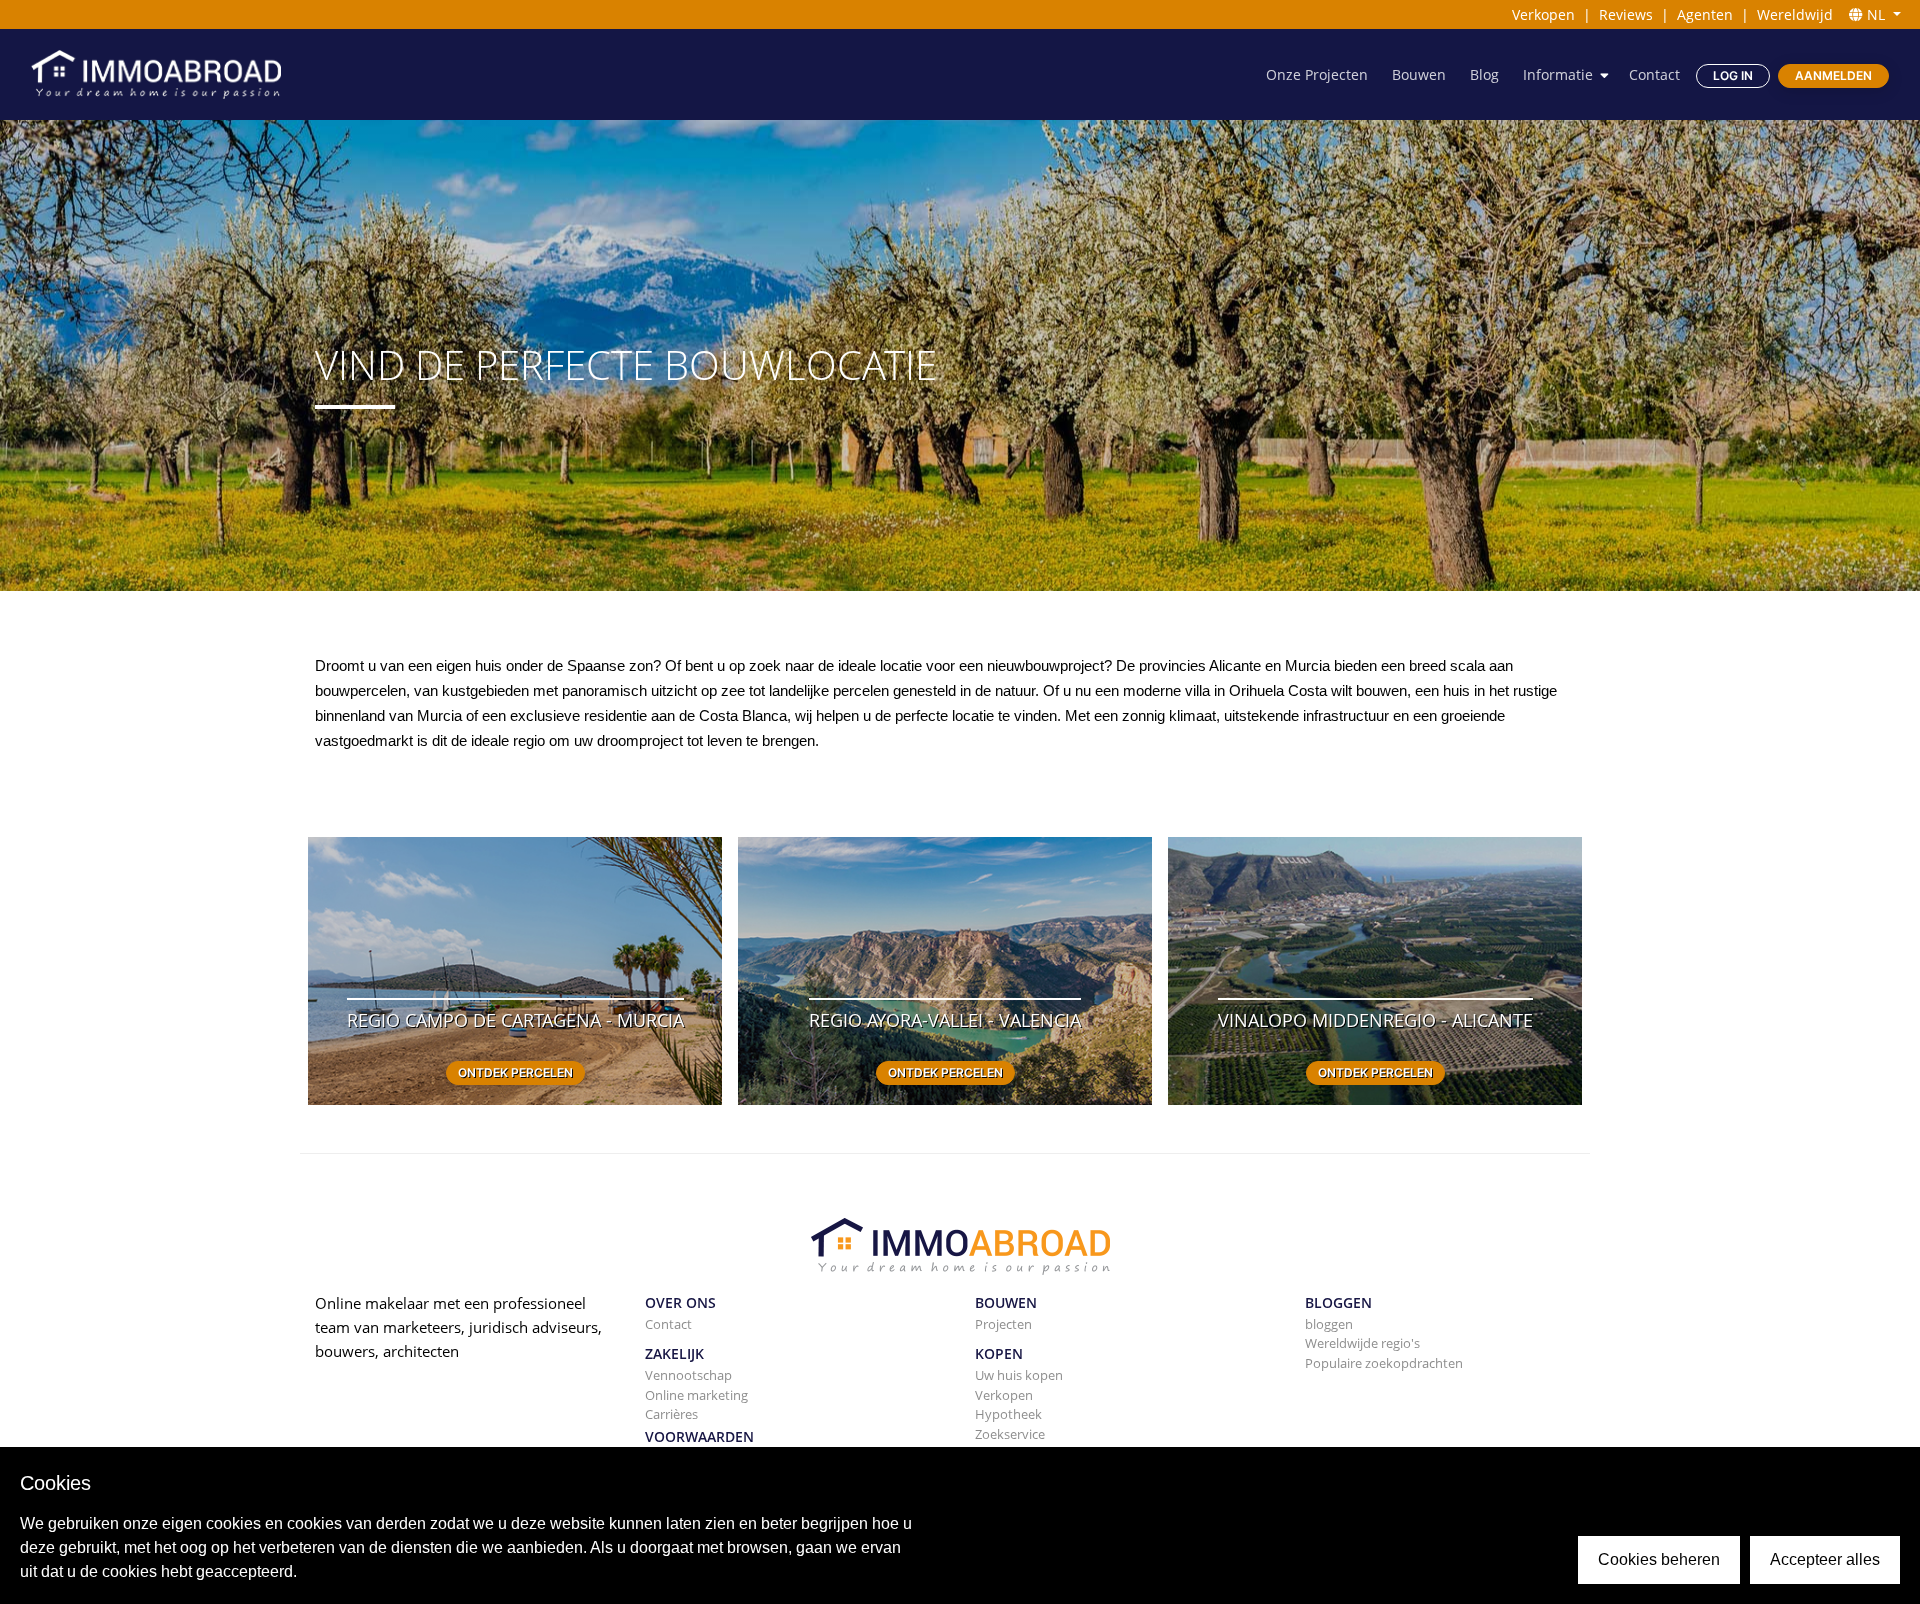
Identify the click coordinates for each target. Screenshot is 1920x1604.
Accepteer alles (1825, 1559)
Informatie (1558, 74)
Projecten (1003, 1324)
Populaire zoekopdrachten (1384, 1363)
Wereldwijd (1795, 14)
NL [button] (1876, 14)
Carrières (671, 1414)
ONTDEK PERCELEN (515, 1072)
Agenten (1705, 14)
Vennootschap (688, 1375)
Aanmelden (1833, 75)
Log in (1733, 75)
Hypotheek (1008, 1414)
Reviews (1626, 14)
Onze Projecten (1317, 74)
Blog (1484, 74)
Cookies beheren (1659, 1559)
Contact (1654, 74)
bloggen (1329, 1324)
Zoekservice (1010, 1434)
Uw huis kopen (1019, 1375)
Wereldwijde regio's (1362, 1343)
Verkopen (1543, 14)
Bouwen (1419, 74)
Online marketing (696, 1395)
